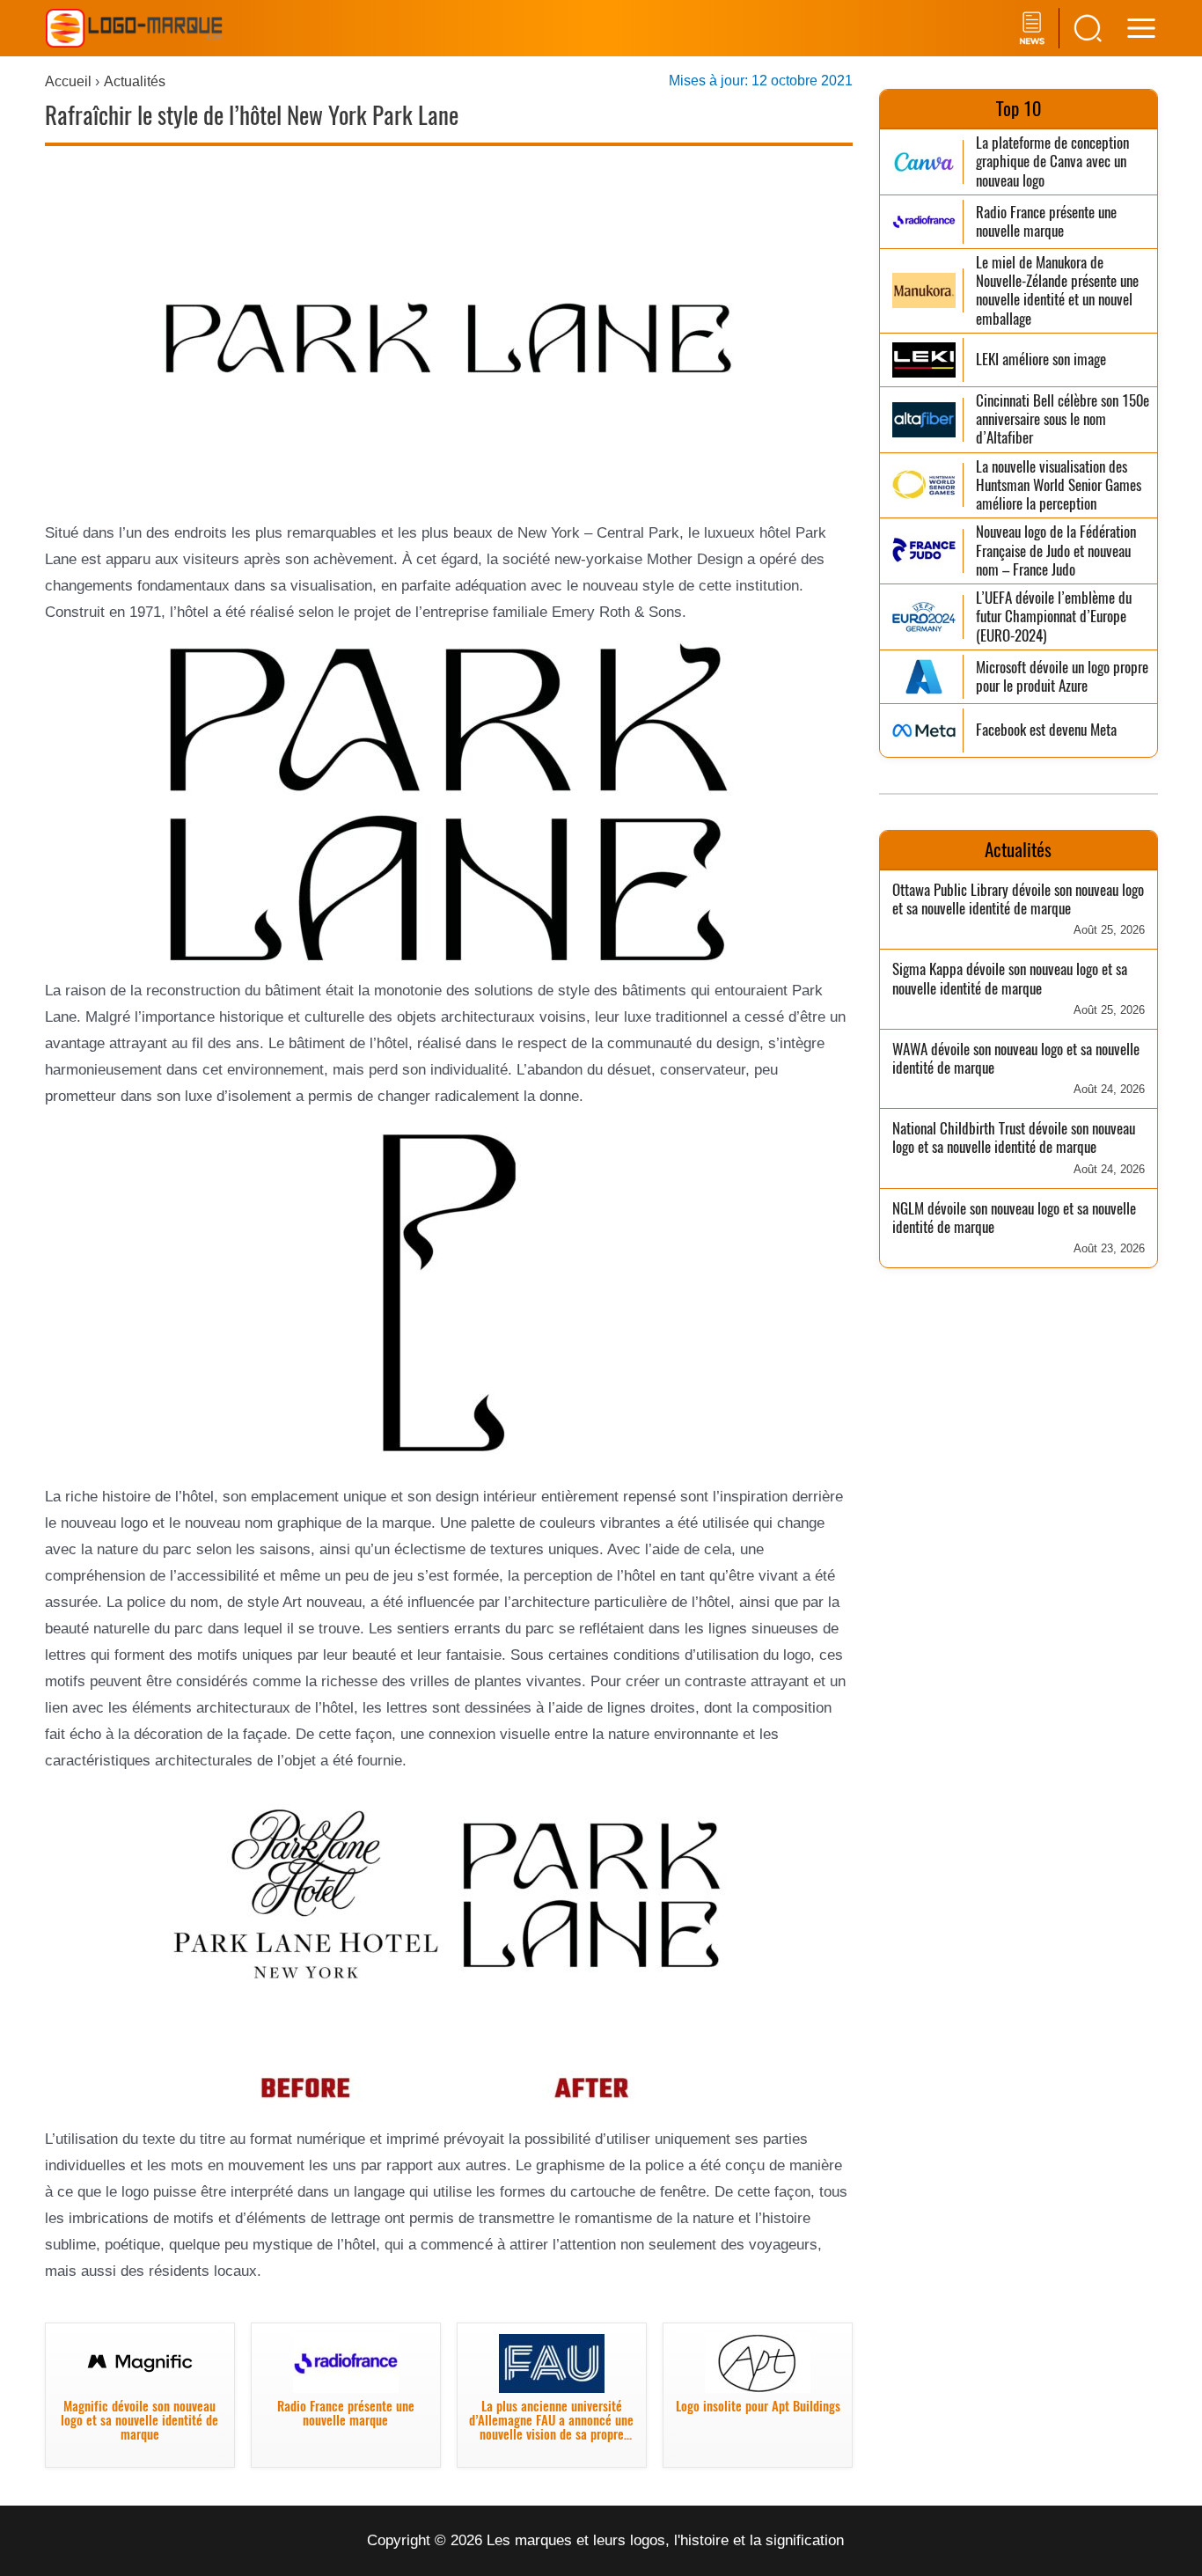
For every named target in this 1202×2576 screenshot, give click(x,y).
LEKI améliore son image (1041, 360)
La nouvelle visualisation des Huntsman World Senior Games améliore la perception (1059, 486)
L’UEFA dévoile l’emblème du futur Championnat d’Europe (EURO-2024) (1054, 617)
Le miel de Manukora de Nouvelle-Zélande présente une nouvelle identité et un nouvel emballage (1057, 291)
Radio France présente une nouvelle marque (1046, 222)
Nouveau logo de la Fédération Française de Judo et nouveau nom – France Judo (1056, 551)
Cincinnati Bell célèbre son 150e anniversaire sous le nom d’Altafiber (1063, 420)
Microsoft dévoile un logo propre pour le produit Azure (1062, 677)
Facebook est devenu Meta (1046, 730)
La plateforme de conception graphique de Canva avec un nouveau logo (1052, 162)
